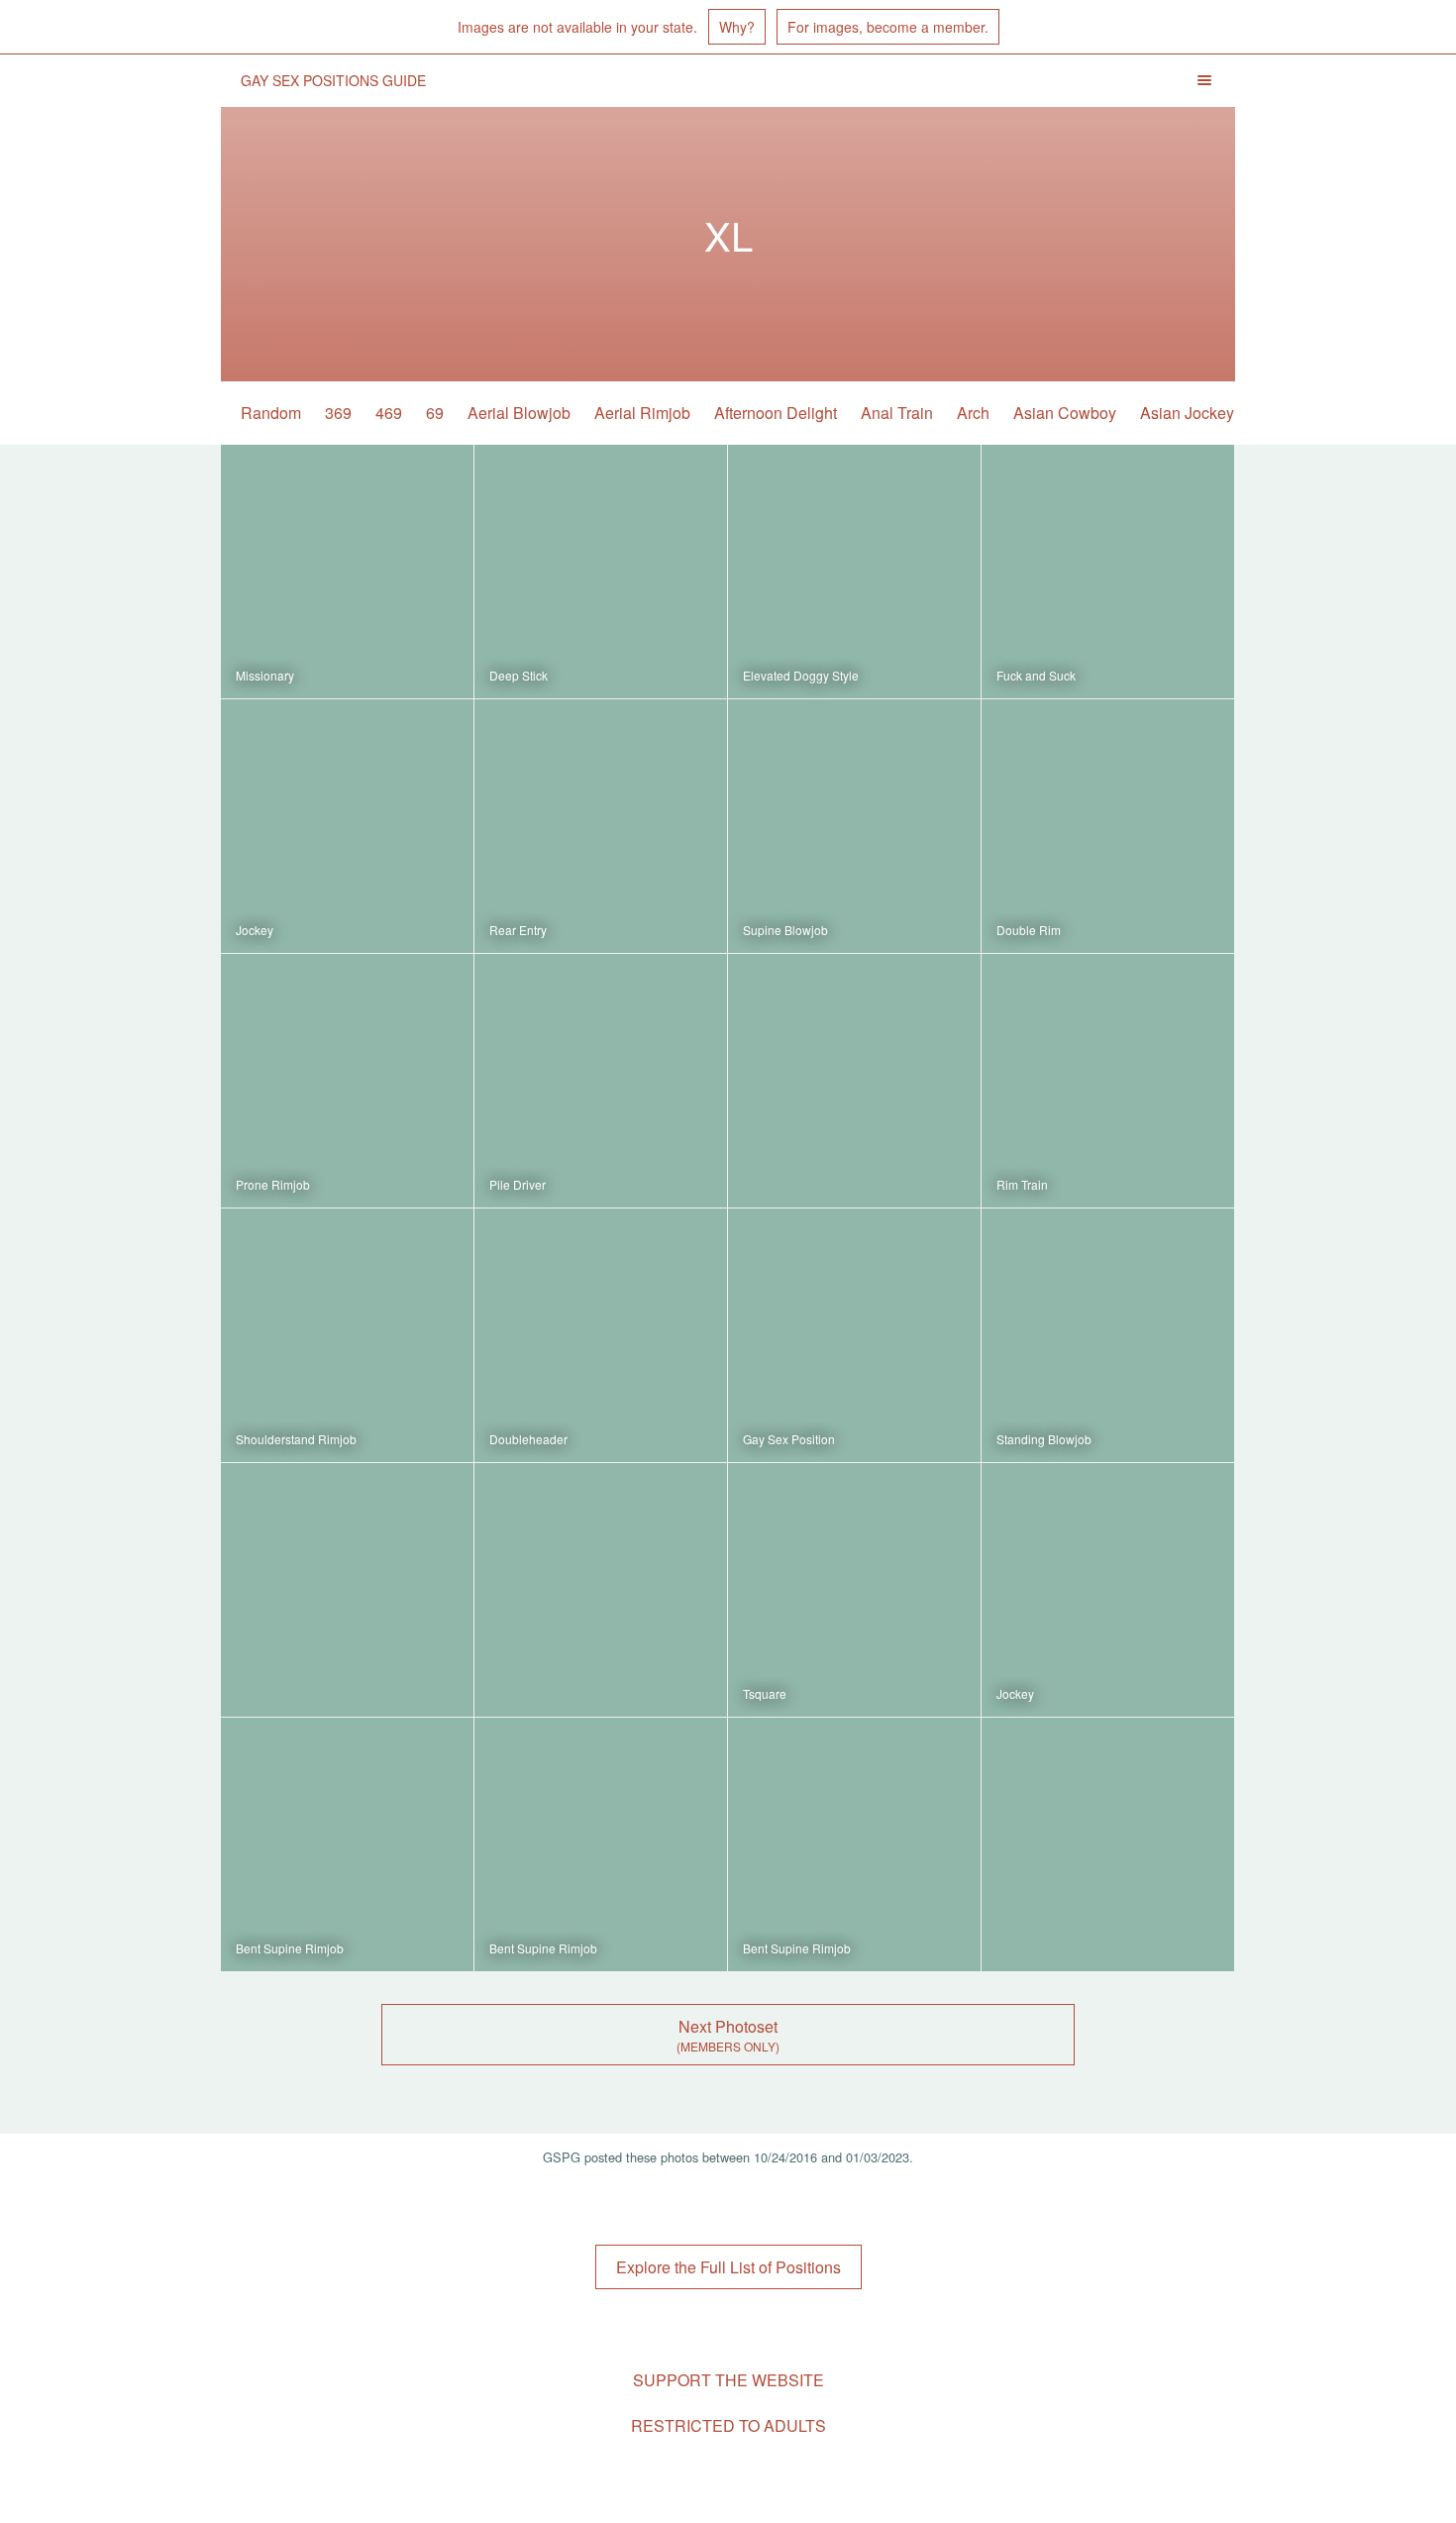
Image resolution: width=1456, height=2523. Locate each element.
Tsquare (765, 1693)
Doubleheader (528, 1439)
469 (389, 413)
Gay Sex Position (789, 1439)
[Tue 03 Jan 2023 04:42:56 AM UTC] (854, 826)
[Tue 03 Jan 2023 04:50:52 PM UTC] (1108, 572)
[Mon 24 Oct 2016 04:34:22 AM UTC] (1108, 1844)
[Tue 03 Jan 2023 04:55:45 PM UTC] (601, 572)
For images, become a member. (888, 27)
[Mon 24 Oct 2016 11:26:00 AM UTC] (854, 1844)
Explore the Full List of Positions (728, 2267)
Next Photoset (728, 2026)
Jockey (255, 930)
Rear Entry (518, 930)
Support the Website (728, 2380)
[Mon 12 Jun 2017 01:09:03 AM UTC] (1108, 1081)
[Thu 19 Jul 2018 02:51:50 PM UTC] (601, 1081)
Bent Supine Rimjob (290, 1948)
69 (435, 413)
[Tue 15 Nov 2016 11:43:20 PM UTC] (601, 1335)
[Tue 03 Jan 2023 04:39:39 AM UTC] (1108, 826)
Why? (737, 27)
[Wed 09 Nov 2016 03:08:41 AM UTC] (1108, 1335)
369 (338, 413)
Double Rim (1029, 930)
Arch (973, 413)
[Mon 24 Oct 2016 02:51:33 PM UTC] (601, 1844)
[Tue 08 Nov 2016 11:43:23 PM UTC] (347, 1590)
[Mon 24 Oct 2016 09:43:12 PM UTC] (1108, 1590)
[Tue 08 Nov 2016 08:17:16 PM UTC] (601, 1590)
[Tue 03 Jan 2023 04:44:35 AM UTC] (601, 826)
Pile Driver (518, 1184)
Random (271, 413)
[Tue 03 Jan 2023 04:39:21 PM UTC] (347, 826)
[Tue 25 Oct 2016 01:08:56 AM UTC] (854, 1590)
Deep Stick (519, 675)
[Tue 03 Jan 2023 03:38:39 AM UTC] (347, 1081)
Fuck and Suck (1036, 675)
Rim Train (1022, 1184)
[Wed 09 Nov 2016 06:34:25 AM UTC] (854, 1335)
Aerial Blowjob (519, 413)
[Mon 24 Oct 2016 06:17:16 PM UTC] (347, 1844)
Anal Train (897, 413)
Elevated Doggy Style (801, 675)
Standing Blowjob (1044, 1439)
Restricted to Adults (728, 2425)
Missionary (265, 675)
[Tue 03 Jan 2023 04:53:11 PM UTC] (854, 572)
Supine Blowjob (785, 930)
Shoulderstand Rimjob (296, 1439)
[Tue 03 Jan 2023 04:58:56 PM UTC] (347, 572)
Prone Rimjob (273, 1184)
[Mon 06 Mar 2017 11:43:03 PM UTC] (347, 1335)
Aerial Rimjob (642, 413)
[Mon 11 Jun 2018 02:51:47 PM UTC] (854, 1081)
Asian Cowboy (1065, 413)
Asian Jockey (1187, 413)
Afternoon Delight (776, 413)
